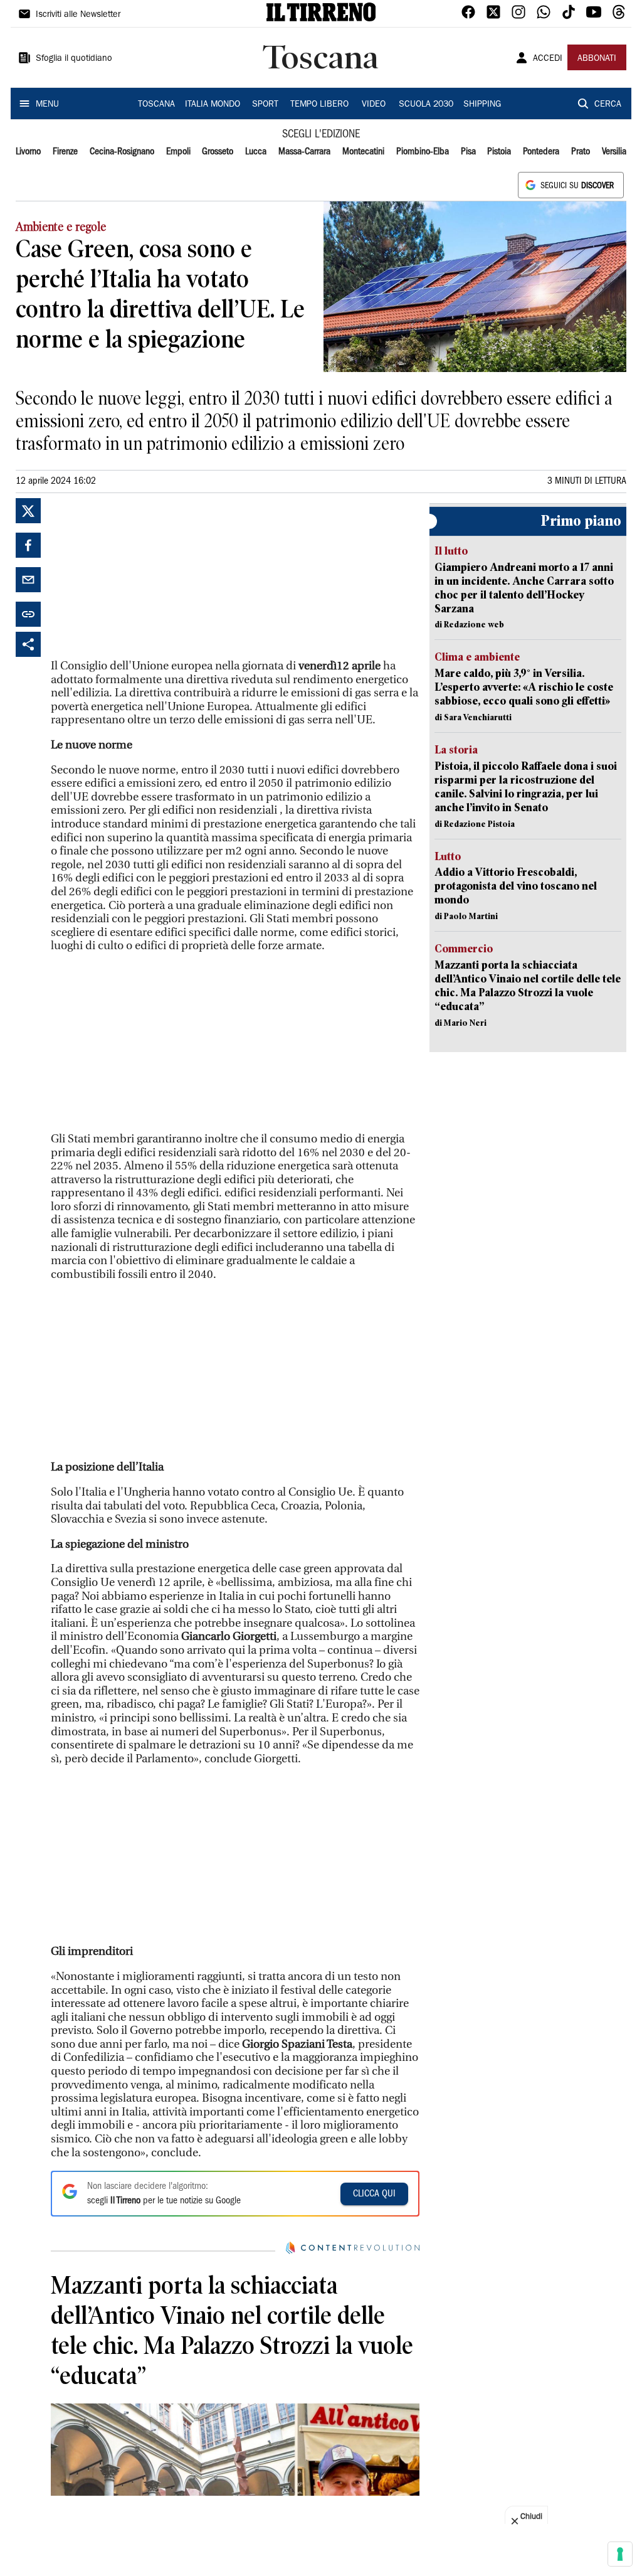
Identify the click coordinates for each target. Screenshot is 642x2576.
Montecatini (363, 152)
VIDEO (374, 105)
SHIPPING (482, 105)
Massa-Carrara (304, 152)
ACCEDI (548, 59)
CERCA (608, 105)
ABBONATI (597, 59)
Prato (581, 152)
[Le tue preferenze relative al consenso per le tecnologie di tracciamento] (620, 2554)
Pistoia (499, 152)
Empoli (178, 152)
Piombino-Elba (423, 152)
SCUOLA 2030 (426, 105)
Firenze (65, 152)
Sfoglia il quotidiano (74, 59)
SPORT (265, 105)
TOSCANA (156, 105)
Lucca (256, 152)
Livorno (28, 152)
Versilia (614, 152)
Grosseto (218, 152)
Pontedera (541, 152)
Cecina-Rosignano (122, 152)
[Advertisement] (145, 577)
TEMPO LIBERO (319, 105)
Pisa (468, 152)
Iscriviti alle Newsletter (78, 15)
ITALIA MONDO (213, 105)
